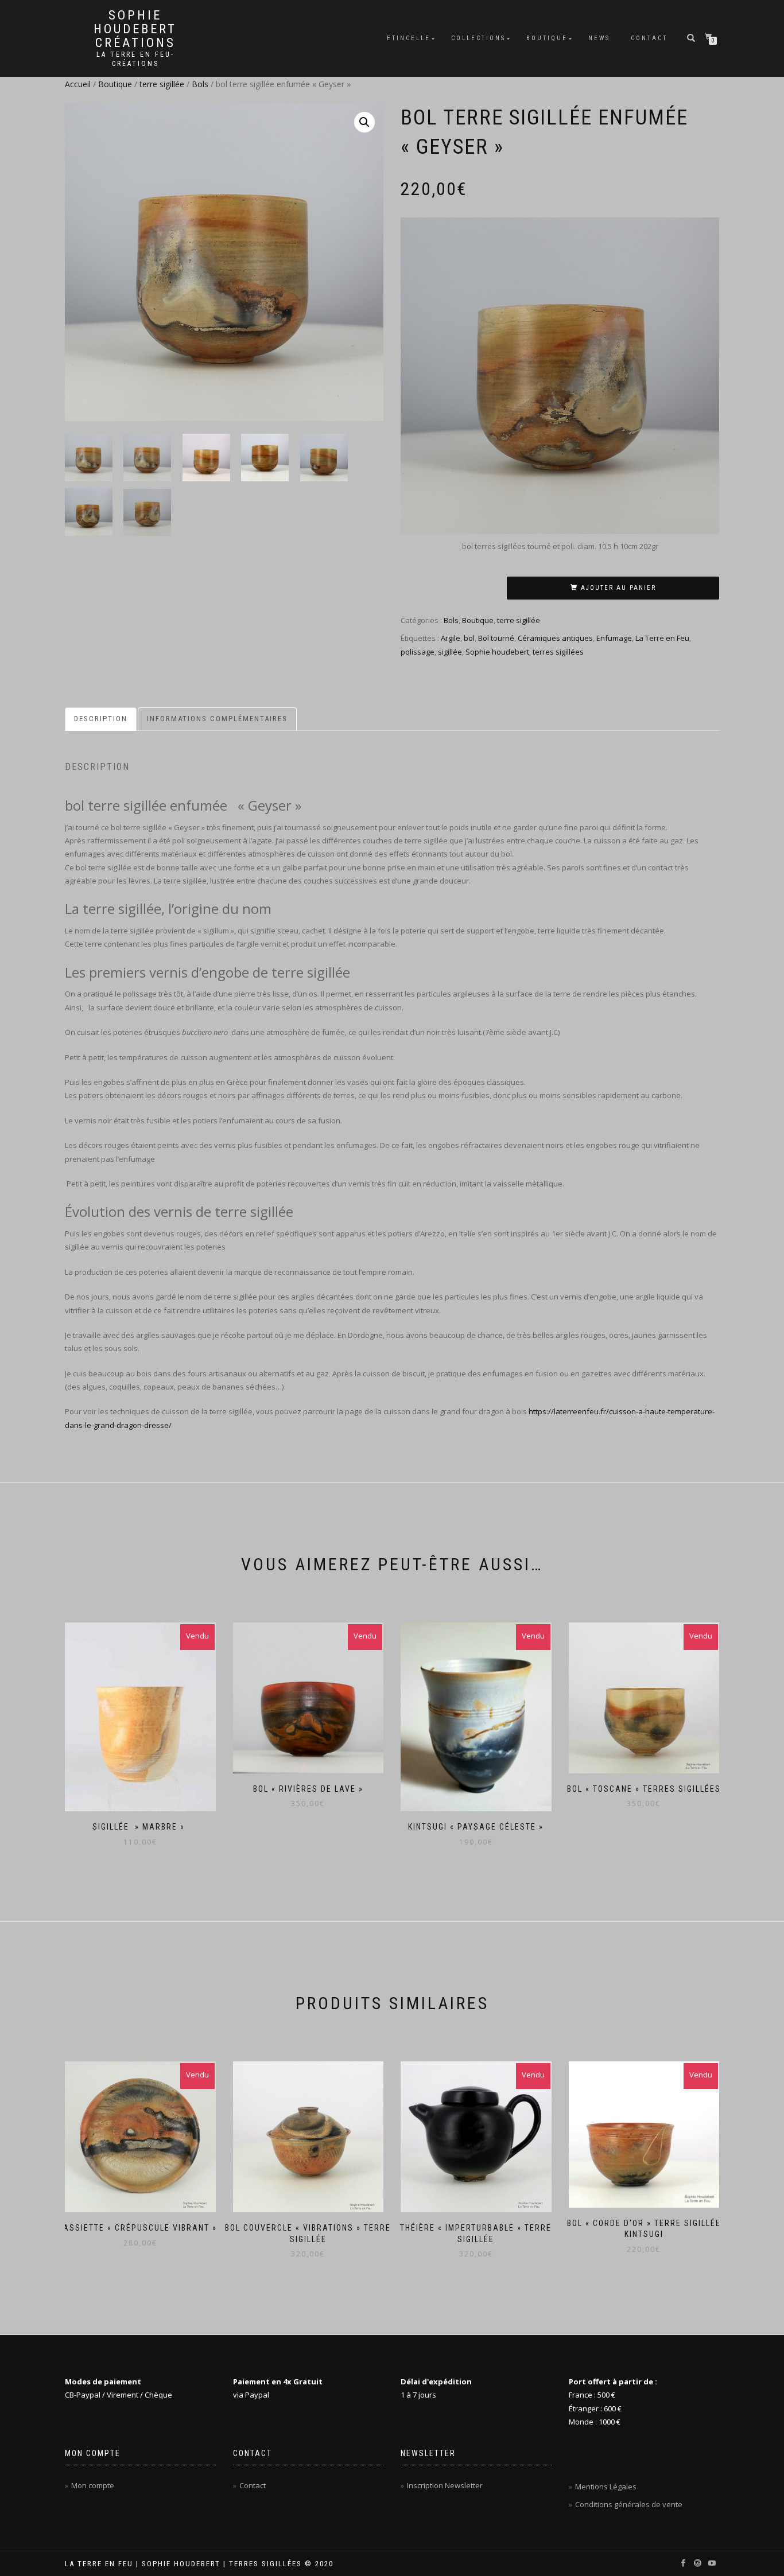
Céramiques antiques (555, 638)
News (599, 38)
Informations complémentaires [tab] (217, 719)
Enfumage (614, 638)
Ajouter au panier (618, 588)
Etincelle (409, 38)
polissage (418, 652)
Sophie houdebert (497, 652)
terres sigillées (558, 652)
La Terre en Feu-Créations (135, 59)
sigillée (450, 652)
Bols (200, 84)
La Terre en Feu (662, 638)
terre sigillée (162, 84)
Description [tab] (101, 719)
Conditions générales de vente (629, 2504)
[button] (364, 122)
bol (469, 638)
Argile (451, 638)
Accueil (78, 84)
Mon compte (93, 2485)
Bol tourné (496, 638)
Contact (649, 38)
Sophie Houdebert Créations (135, 29)
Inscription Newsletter (445, 2485)
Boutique (547, 38)
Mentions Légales (606, 2486)
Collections (478, 38)
